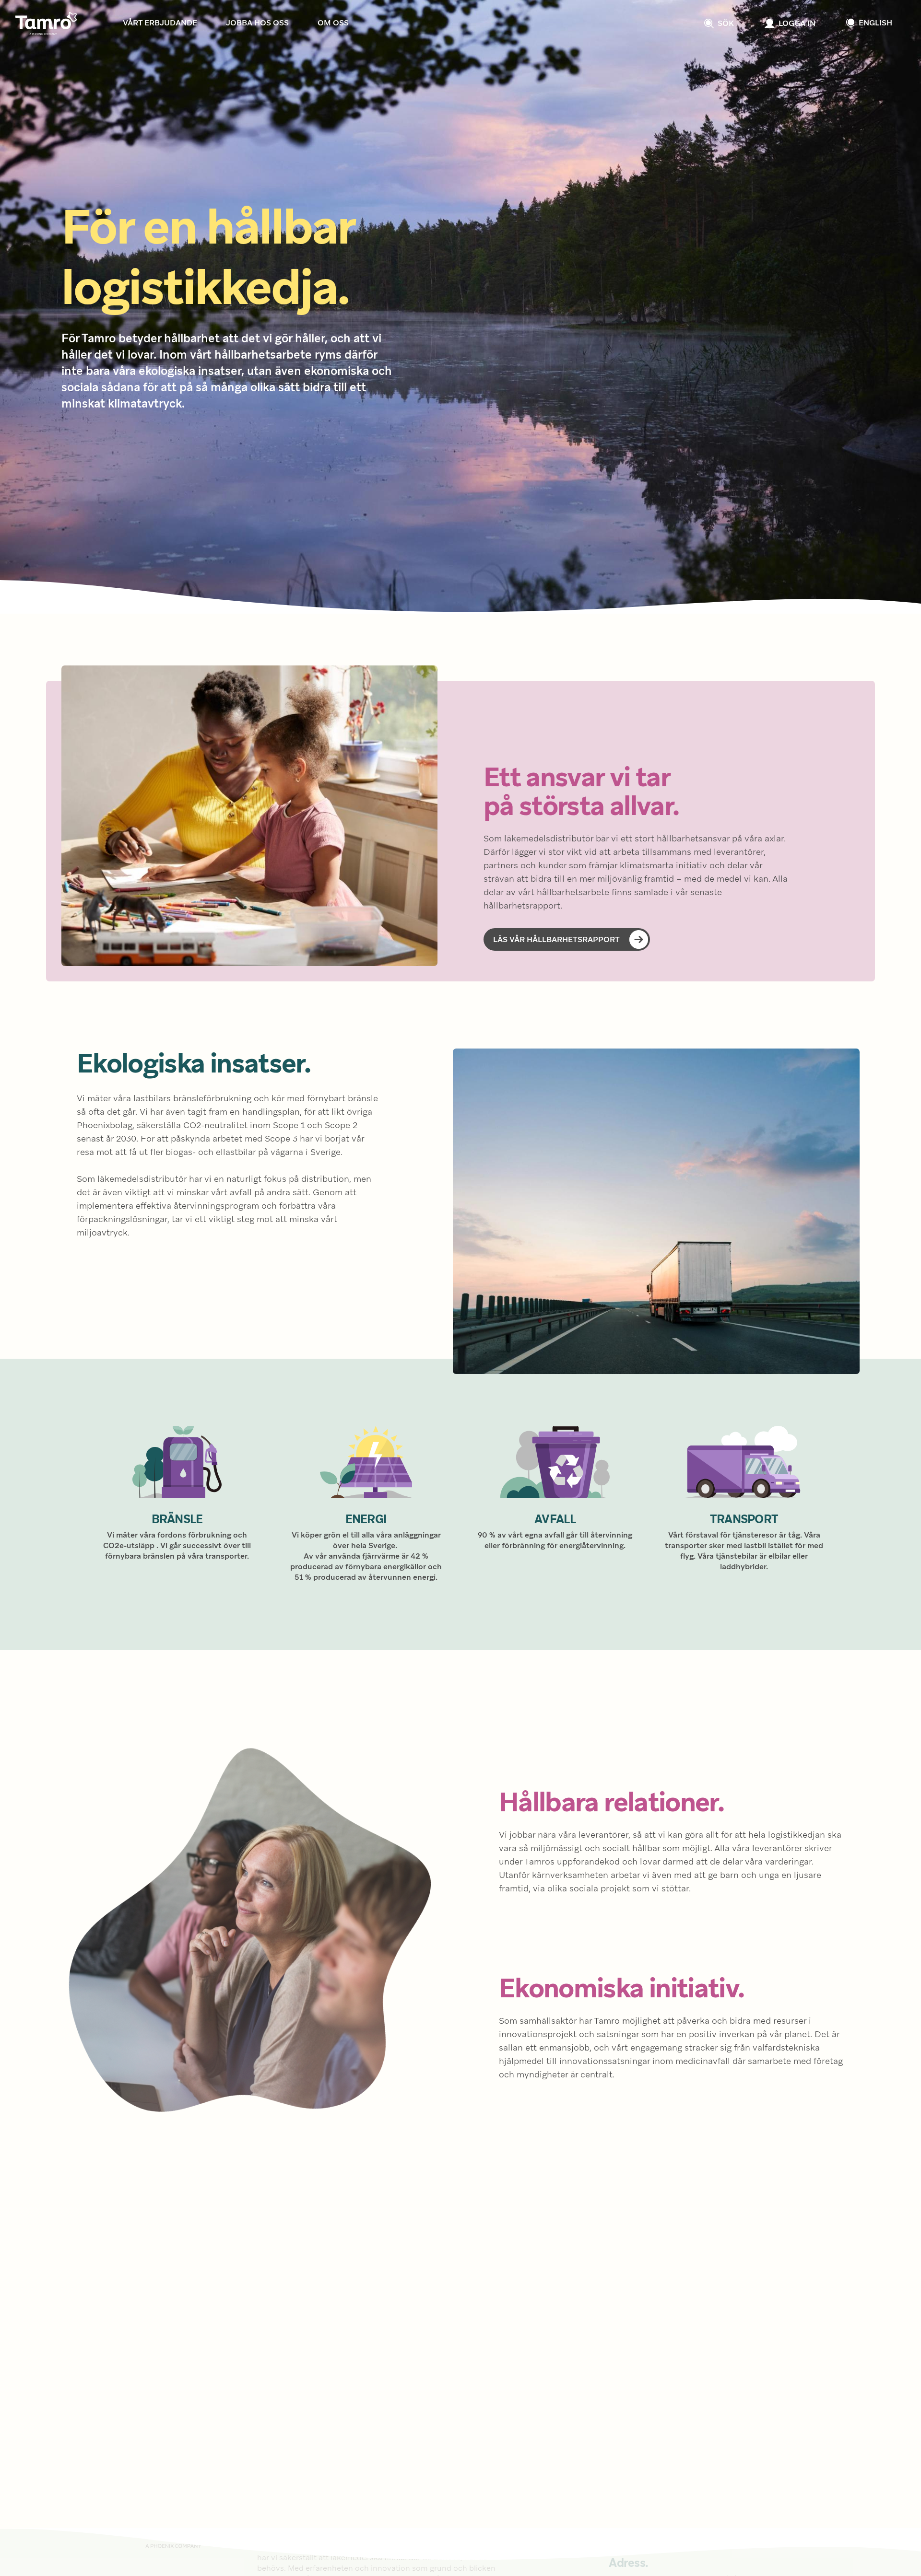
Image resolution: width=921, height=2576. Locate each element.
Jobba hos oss (257, 23)
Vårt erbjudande (160, 23)
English (875, 23)
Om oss (333, 23)
